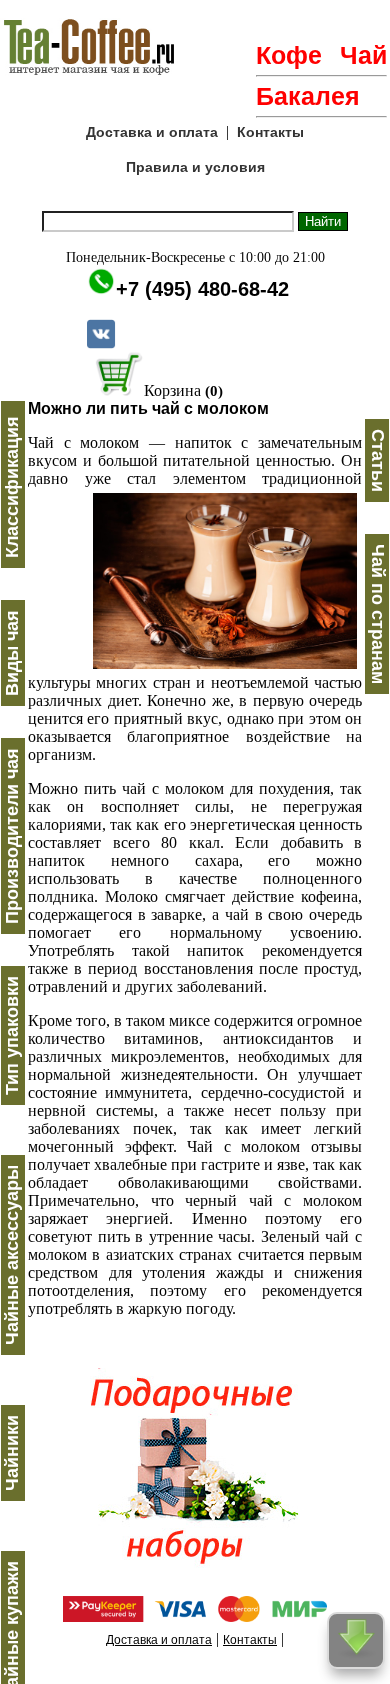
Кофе (289, 55)
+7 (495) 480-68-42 (202, 289)
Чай (363, 55)
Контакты (270, 132)
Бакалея (308, 96)
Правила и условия (195, 167)
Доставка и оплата (152, 132)
